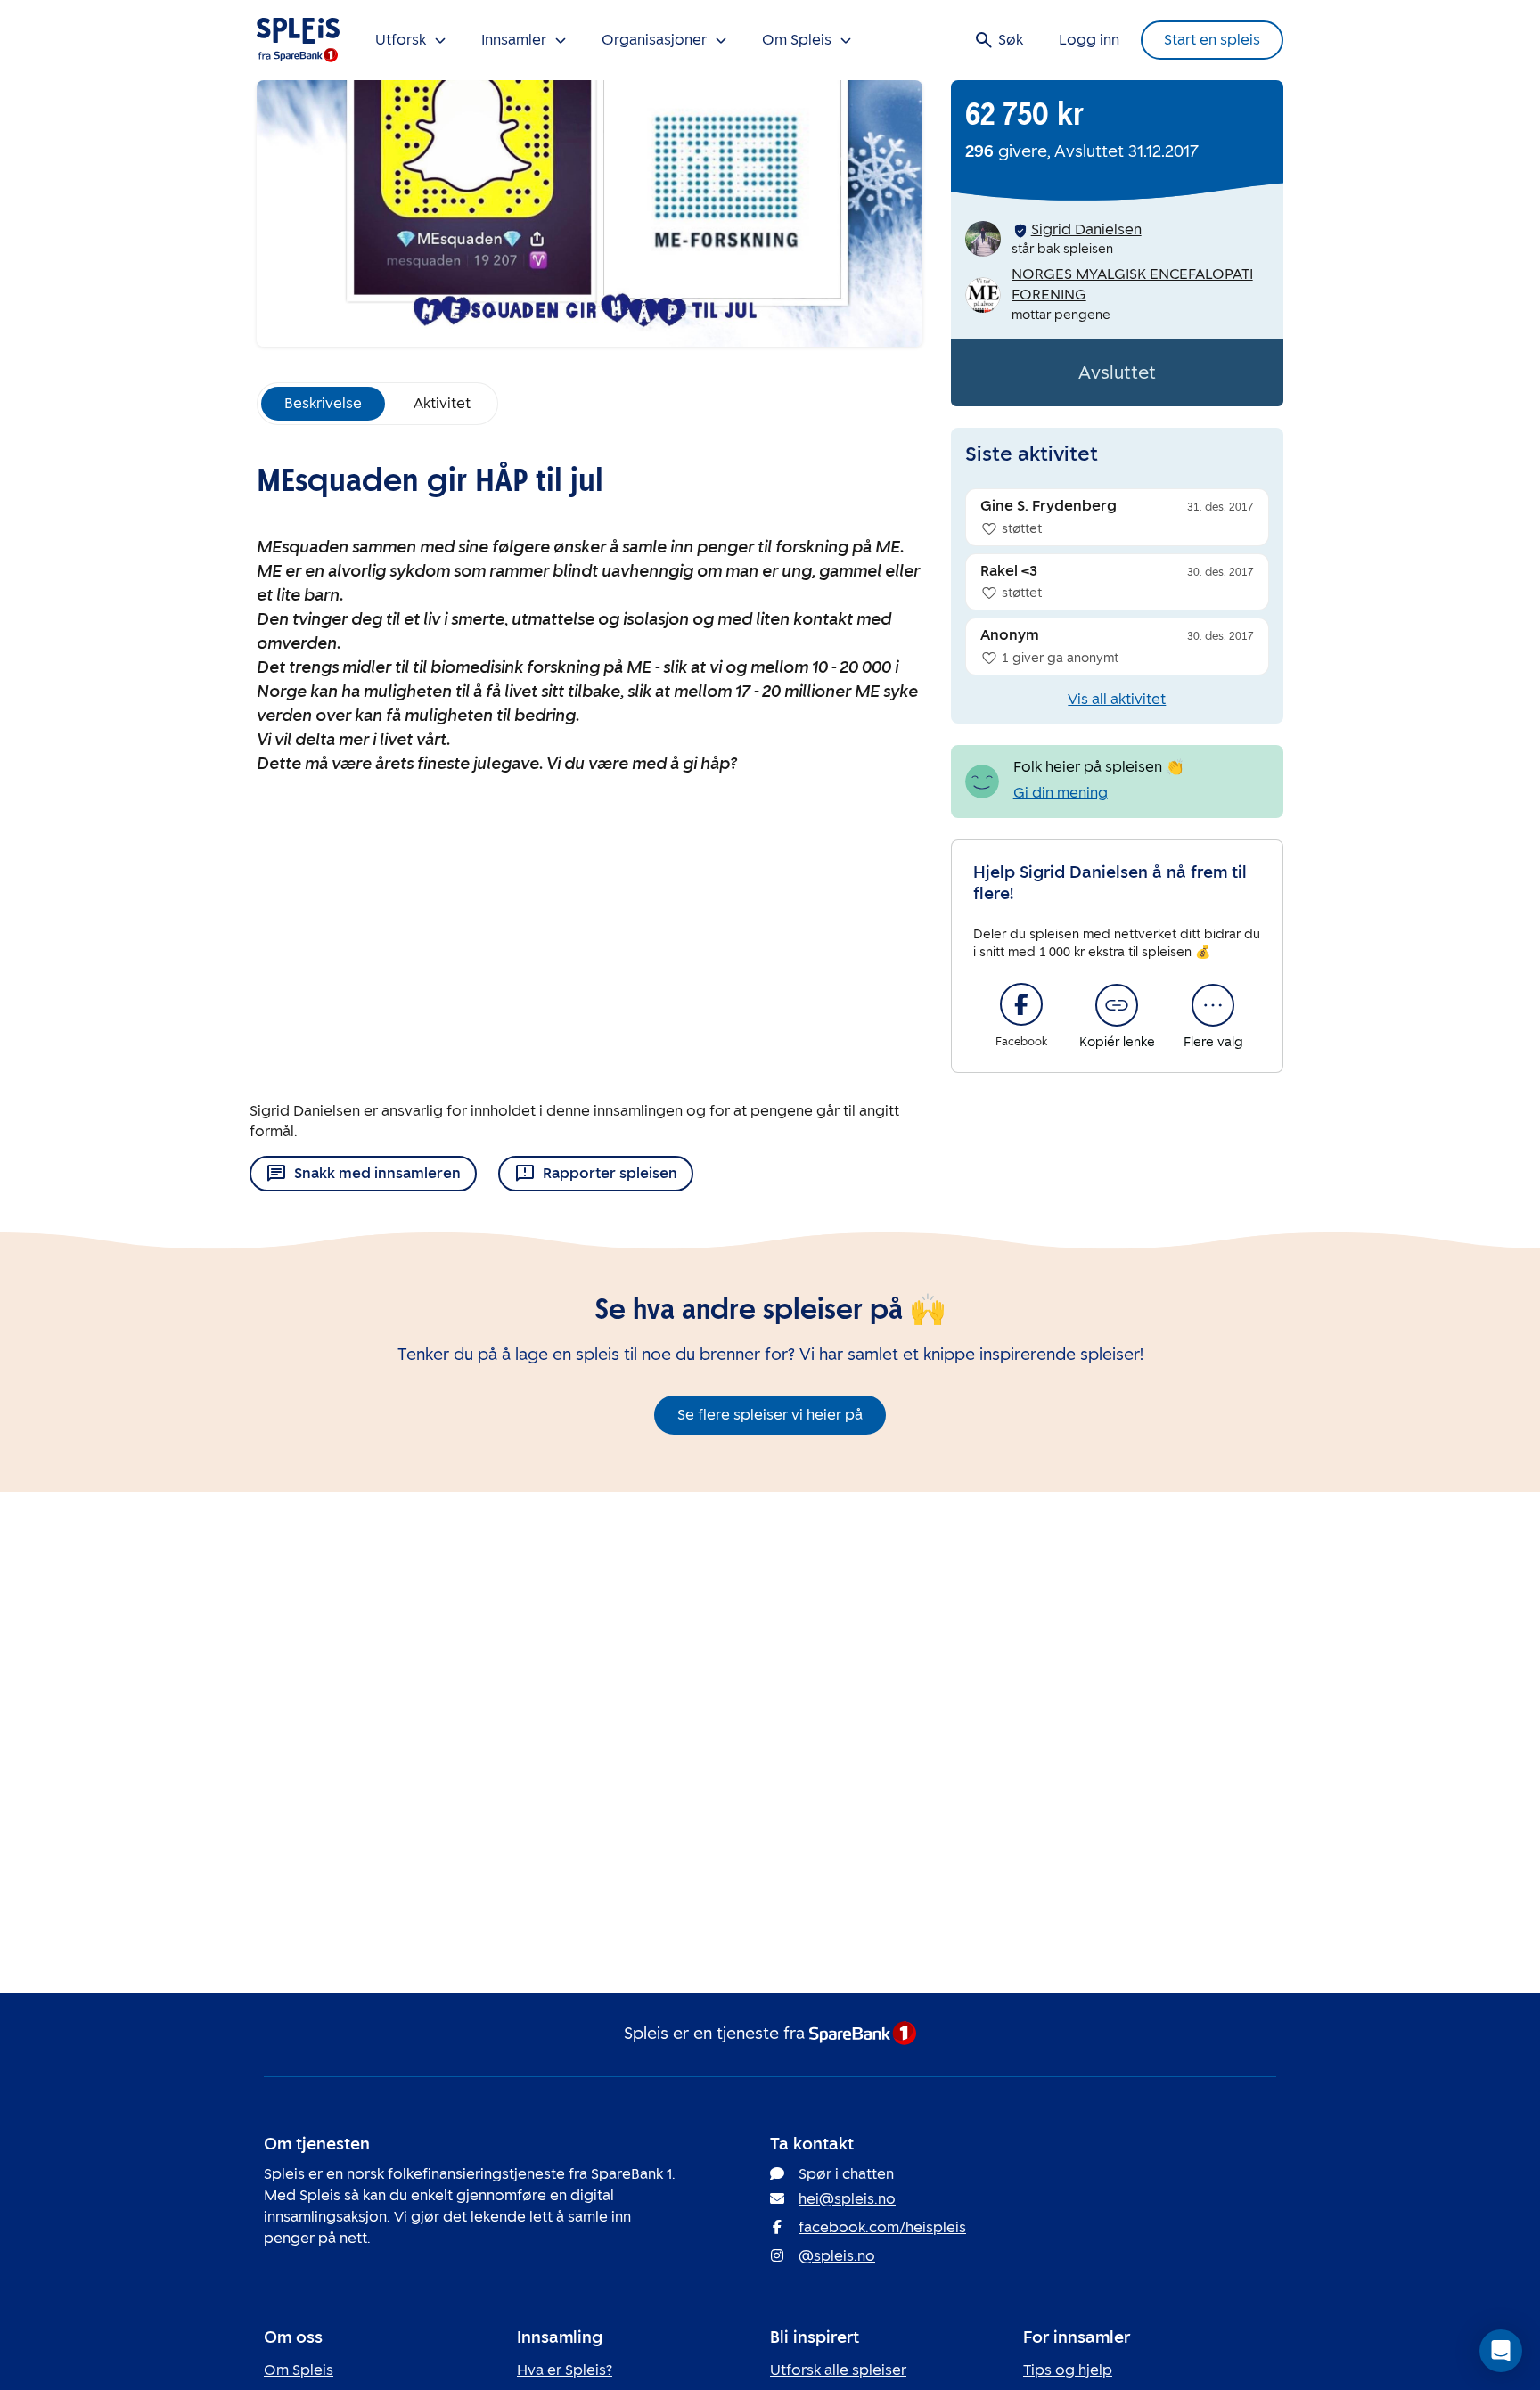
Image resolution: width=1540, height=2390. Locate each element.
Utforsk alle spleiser (838, 2370)
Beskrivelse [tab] (323, 403)
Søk (1011, 40)
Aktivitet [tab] (442, 403)
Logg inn (1089, 40)
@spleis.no (837, 2256)
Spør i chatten (846, 2174)
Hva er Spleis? (565, 2370)
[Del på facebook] (1021, 1004)
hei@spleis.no (847, 2199)
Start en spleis (1212, 40)
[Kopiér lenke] (1117, 1005)
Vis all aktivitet (1117, 699)
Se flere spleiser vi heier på (770, 1415)
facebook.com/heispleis (882, 2227)
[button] (1501, 2351)
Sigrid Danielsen (1086, 229)
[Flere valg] (1213, 1005)
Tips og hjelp (1068, 2370)
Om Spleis (299, 2370)
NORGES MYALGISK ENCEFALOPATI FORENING (1132, 284)
